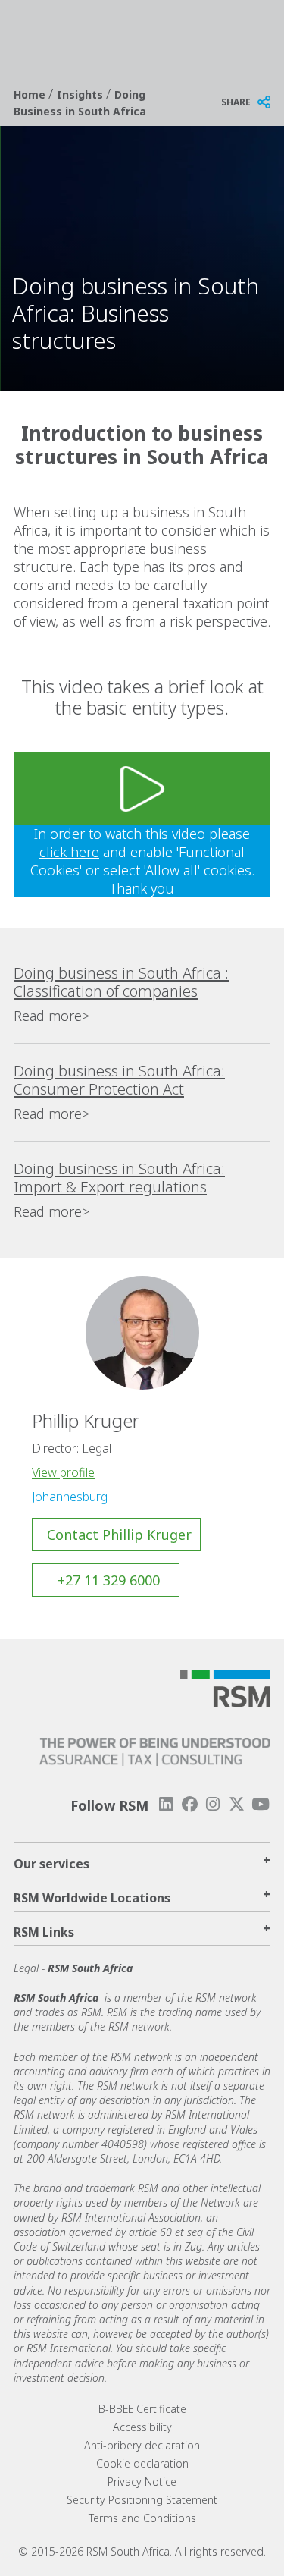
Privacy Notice (142, 2482)
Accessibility (142, 2427)
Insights (81, 94)
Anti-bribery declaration (142, 2445)
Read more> (51, 1016)
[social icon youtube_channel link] (261, 1804)
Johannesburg (70, 1497)
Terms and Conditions (142, 2518)
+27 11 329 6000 (109, 1580)
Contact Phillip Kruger (119, 1535)
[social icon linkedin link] (166, 1804)
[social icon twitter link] (237, 1804)
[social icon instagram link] (213, 1804)
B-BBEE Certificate (142, 2409)
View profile (63, 1472)
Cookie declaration (142, 2463)
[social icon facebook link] (189, 1804)
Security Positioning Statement (142, 2500)
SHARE (236, 102)
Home (31, 94)
